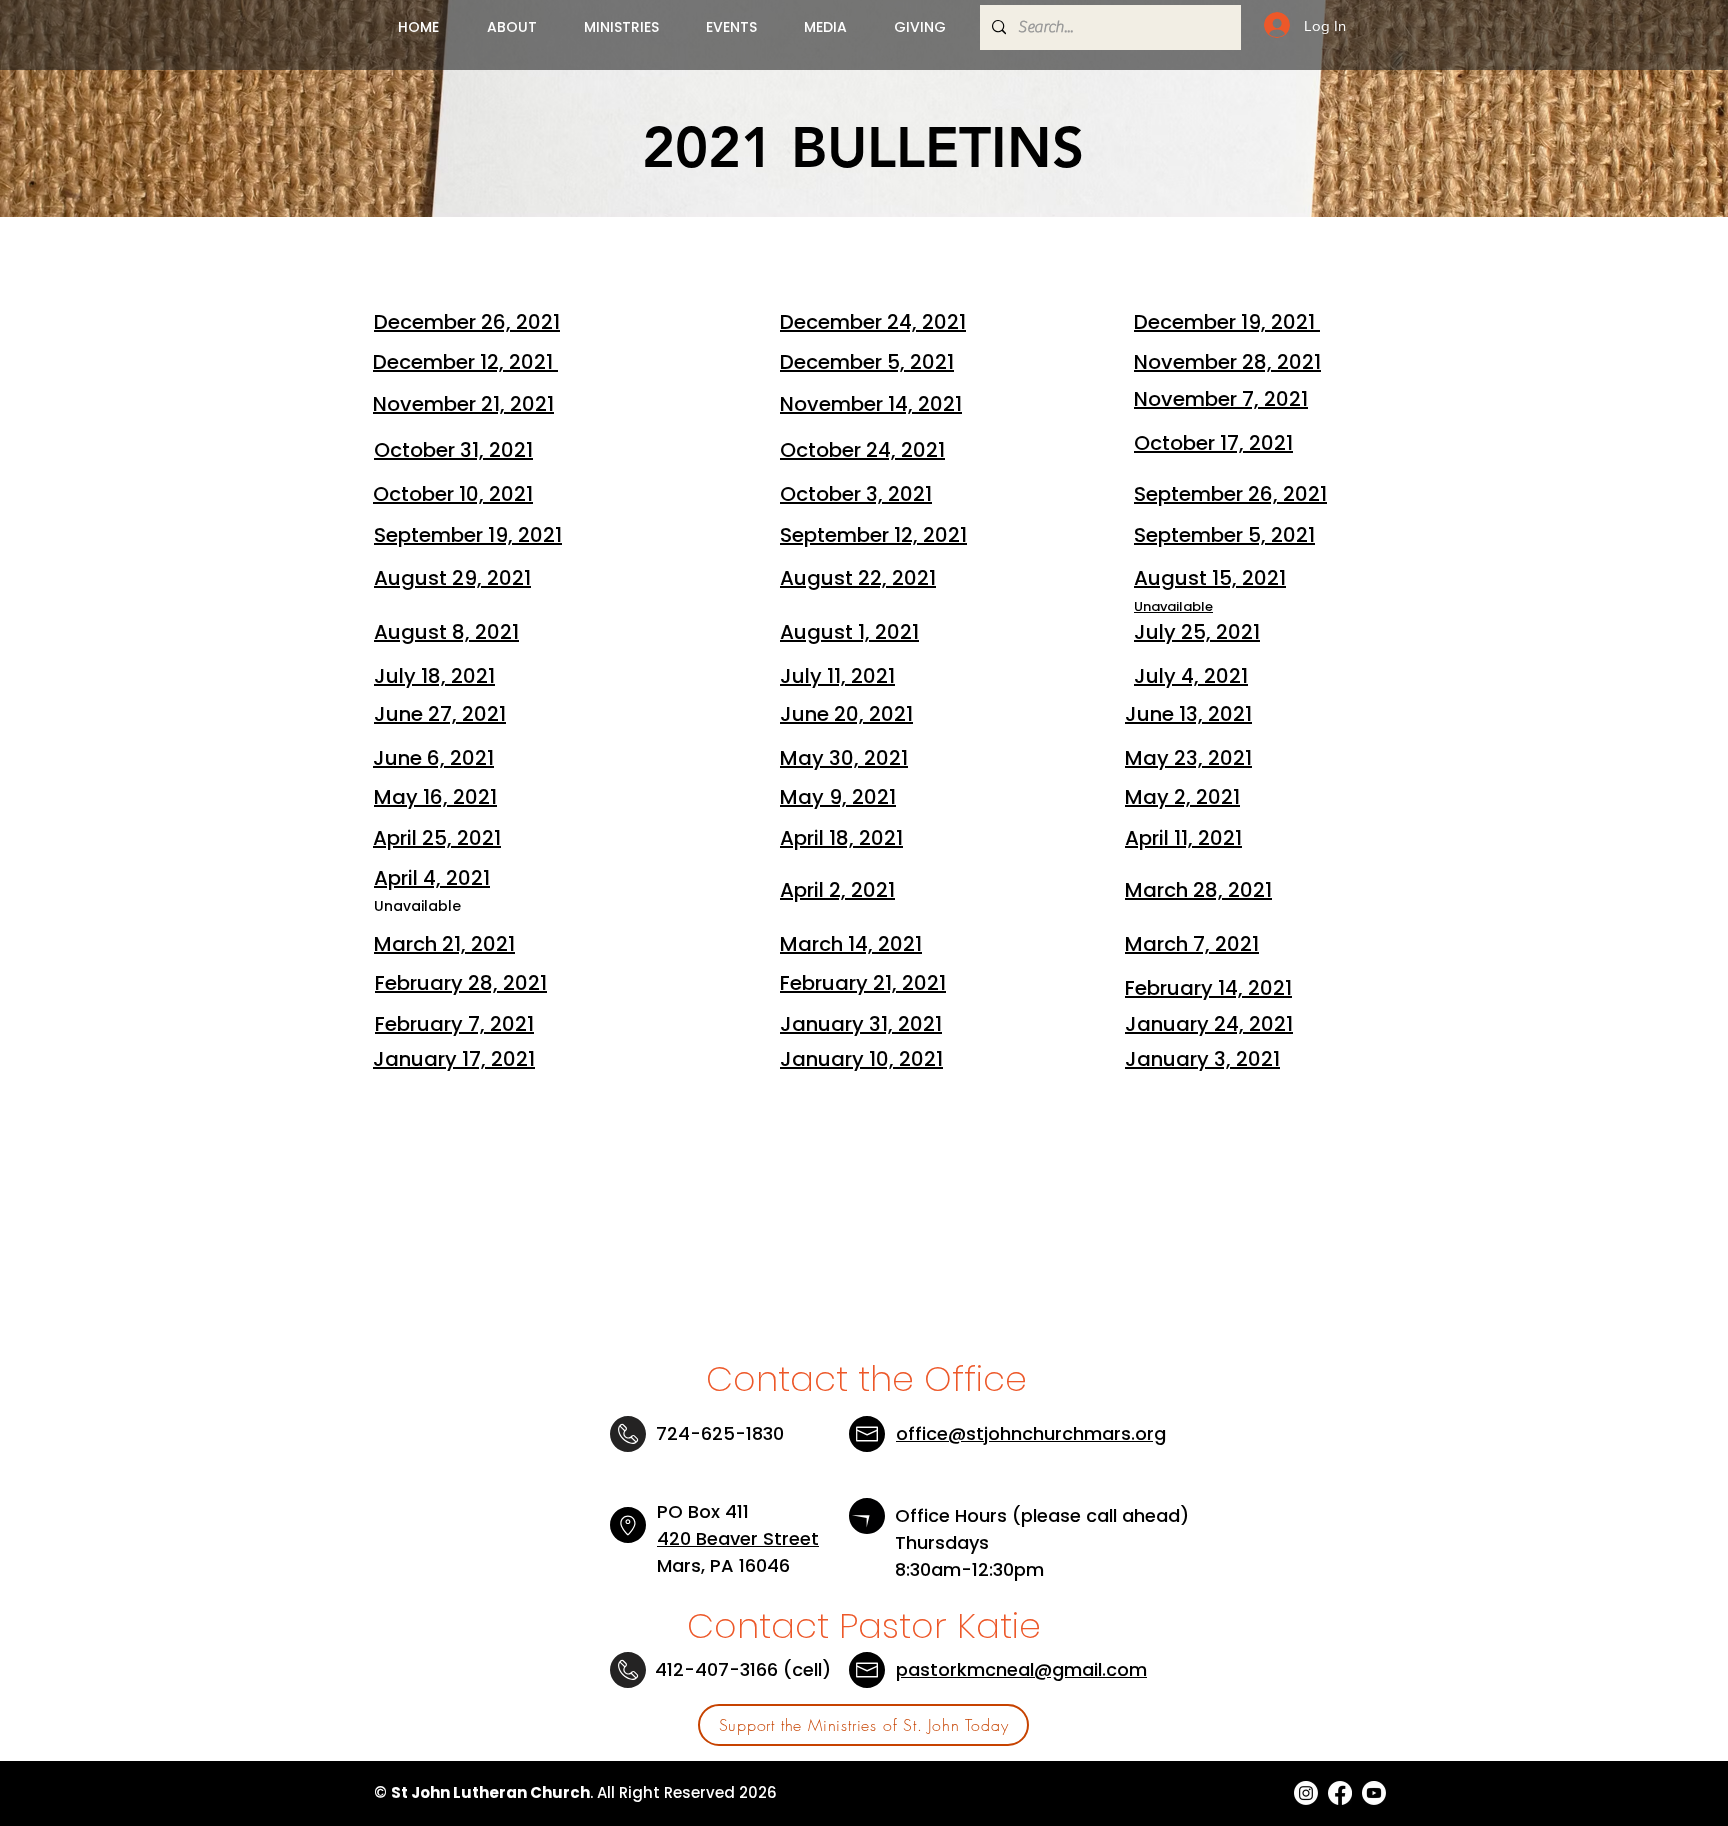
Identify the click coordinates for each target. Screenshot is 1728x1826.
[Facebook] (1340, 1793)
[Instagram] (1306, 1793)
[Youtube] (1374, 1793)
